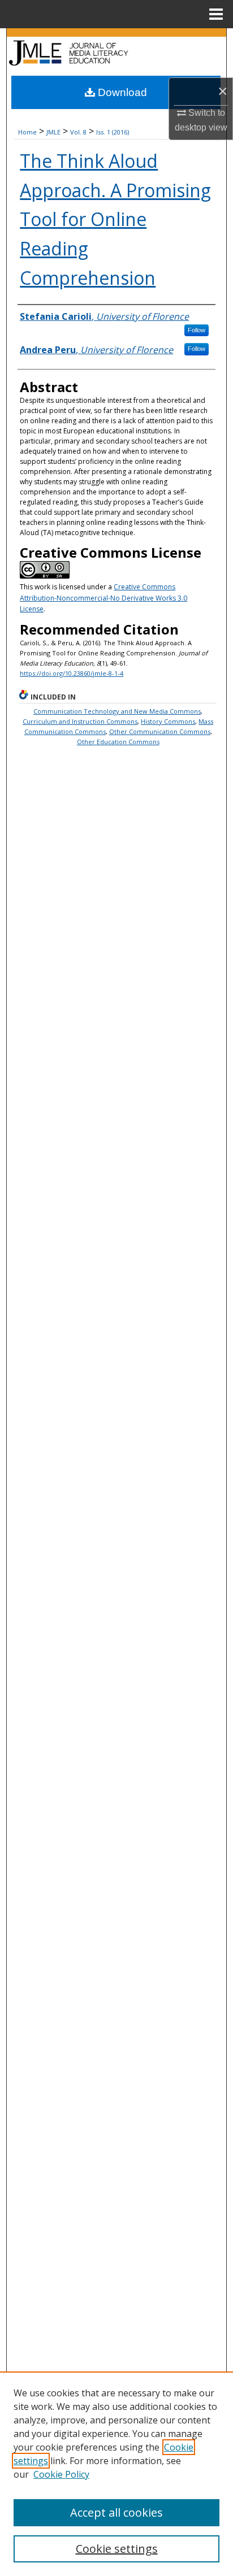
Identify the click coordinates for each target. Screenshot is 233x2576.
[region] (116, 2474)
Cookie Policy (61, 2474)
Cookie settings (117, 2549)
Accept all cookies (116, 2512)
